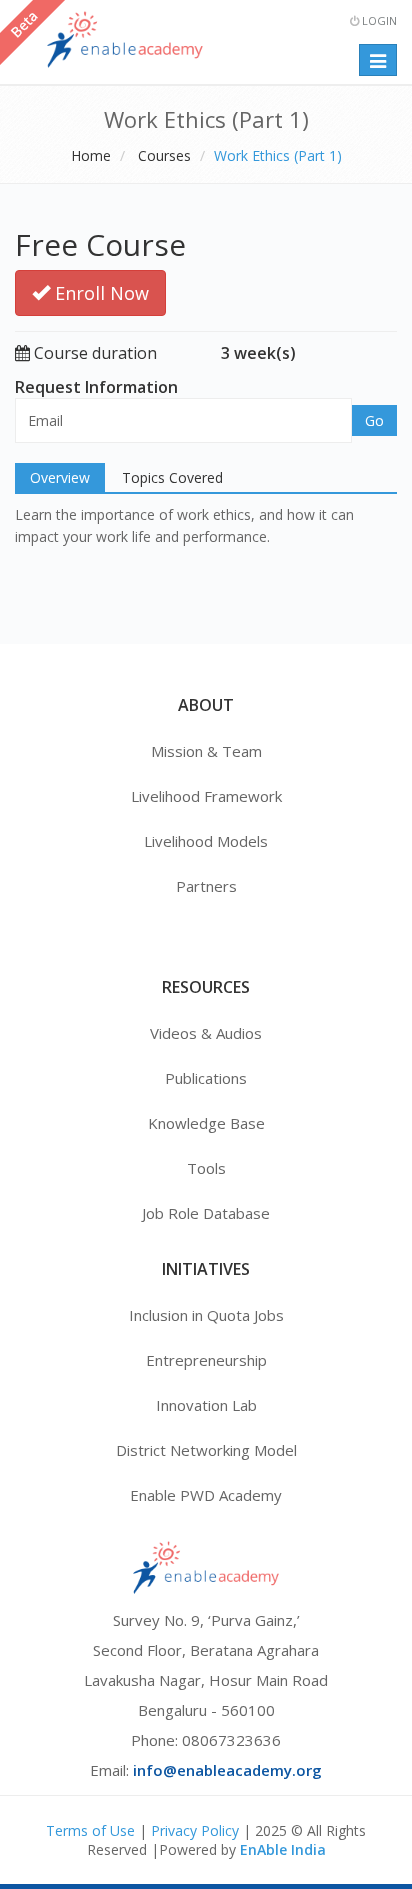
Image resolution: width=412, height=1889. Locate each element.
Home (91, 155)
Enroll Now (99, 293)
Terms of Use (90, 1830)
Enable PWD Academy (206, 1495)
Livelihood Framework (206, 796)
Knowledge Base (206, 1123)
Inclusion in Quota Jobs (206, 1315)
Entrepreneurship (206, 1360)
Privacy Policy (195, 1830)
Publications (206, 1078)
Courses (164, 155)
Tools (206, 1168)
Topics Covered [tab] (172, 477)
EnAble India (283, 1849)
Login (378, 20)
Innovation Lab (206, 1405)
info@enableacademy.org (227, 1770)
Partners (206, 886)
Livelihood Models (206, 841)
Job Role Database (206, 1213)
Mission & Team (206, 751)
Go (374, 420)
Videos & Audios (206, 1033)
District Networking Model (206, 1450)
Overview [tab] (60, 477)
